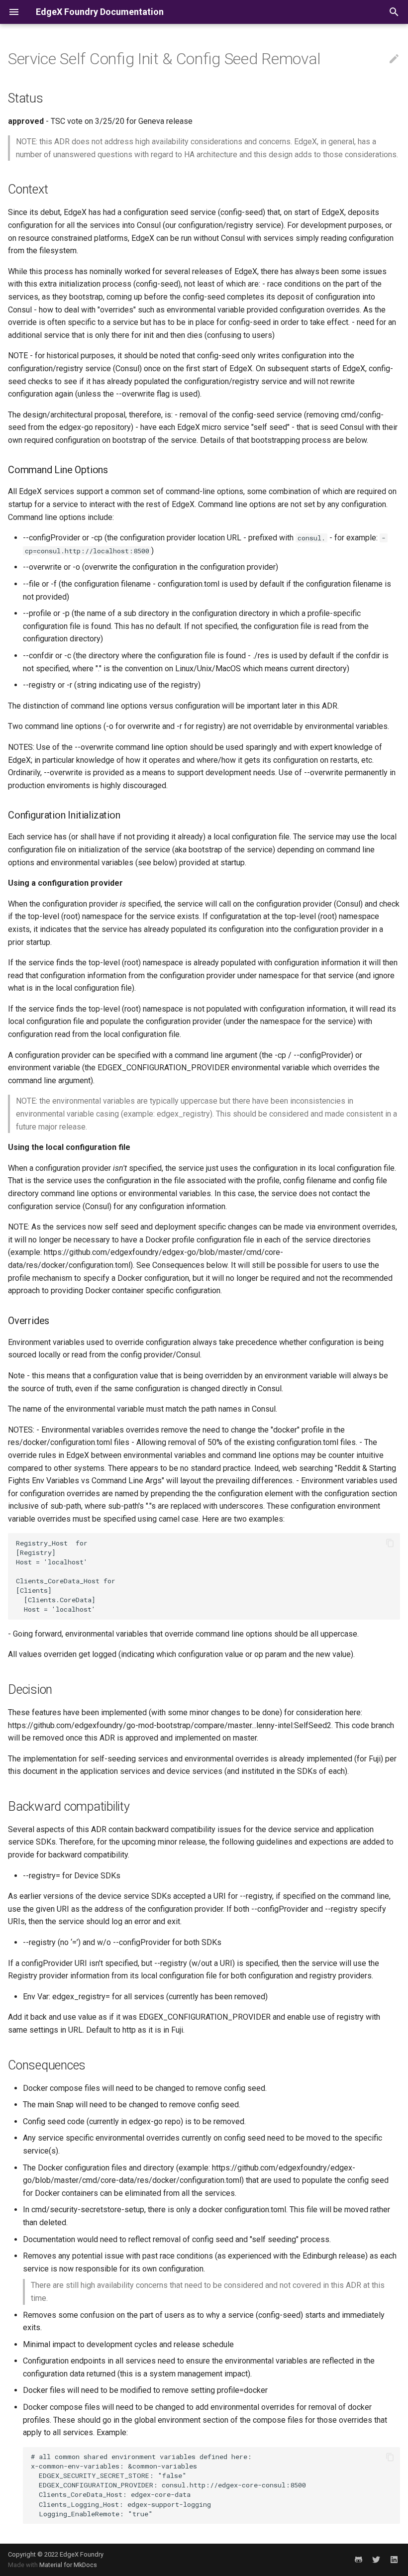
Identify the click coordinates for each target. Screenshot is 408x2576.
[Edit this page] (394, 59)
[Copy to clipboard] (390, 1543)
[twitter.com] (376, 2560)
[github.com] (358, 2560)
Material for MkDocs (68, 2565)
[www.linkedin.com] (394, 2560)
